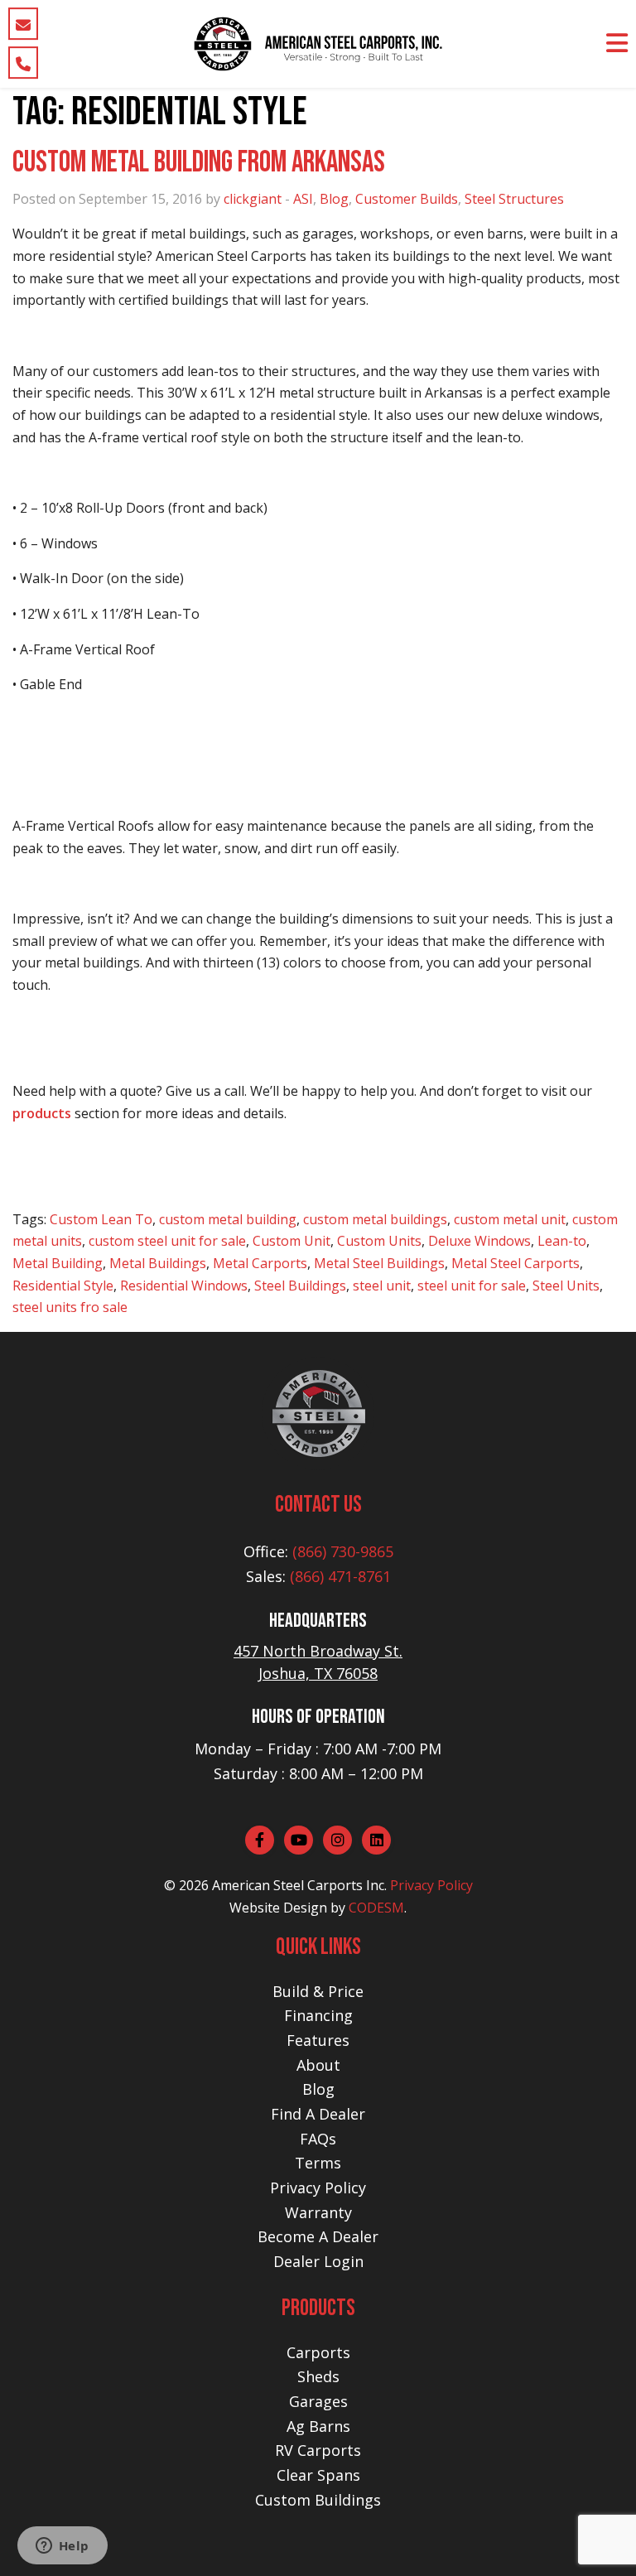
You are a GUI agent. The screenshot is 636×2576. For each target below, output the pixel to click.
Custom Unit (291, 1241)
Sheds (318, 2376)
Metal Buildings (158, 1263)
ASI (303, 199)
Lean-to (562, 1241)
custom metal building (228, 1219)
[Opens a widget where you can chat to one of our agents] (62, 2547)
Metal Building (58, 1263)
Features (318, 2040)
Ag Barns (318, 2426)
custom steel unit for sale (167, 1241)
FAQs (318, 2139)
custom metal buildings (375, 1219)
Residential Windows (184, 1286)
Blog (334, 199)
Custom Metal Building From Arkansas (199, 163)
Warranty (318, 2212)
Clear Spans (318, 2475)
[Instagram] (337, 1840)
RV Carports (318, 2450)
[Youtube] (299, 1840)
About (318, 2065)
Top (597, 2537)
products (42, 1113)
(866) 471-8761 (340, 1576)
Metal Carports (260, 1263)
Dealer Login (318, 2261)
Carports (318, 2352)
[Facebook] (260, 1840)
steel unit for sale (472, 1286)
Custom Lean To (101, 1219)
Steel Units (566, 1286)
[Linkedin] (376, 1840)
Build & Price (318, 1991)
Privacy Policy (431, 1885)
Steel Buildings (300, 1286)
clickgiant (253, 199)
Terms (318, 2163)
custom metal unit (510, 1219)
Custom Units (379, 1241)
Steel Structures (514, 199)
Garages (318, 2401)
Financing (318, 2015)
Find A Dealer (318, 2114)
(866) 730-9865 (343, 1551)
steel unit (382, 1286)
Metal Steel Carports (516, 1263)
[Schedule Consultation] (23, 24)
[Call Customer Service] (23, 63)
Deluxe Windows (479, 1241)
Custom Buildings (318, 2500)
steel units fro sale (70, 1307)
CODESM (376, 1908)
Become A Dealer (318, 2236)
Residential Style (63, 1286)
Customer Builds (407, 199)
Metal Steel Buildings (379, 1263)
